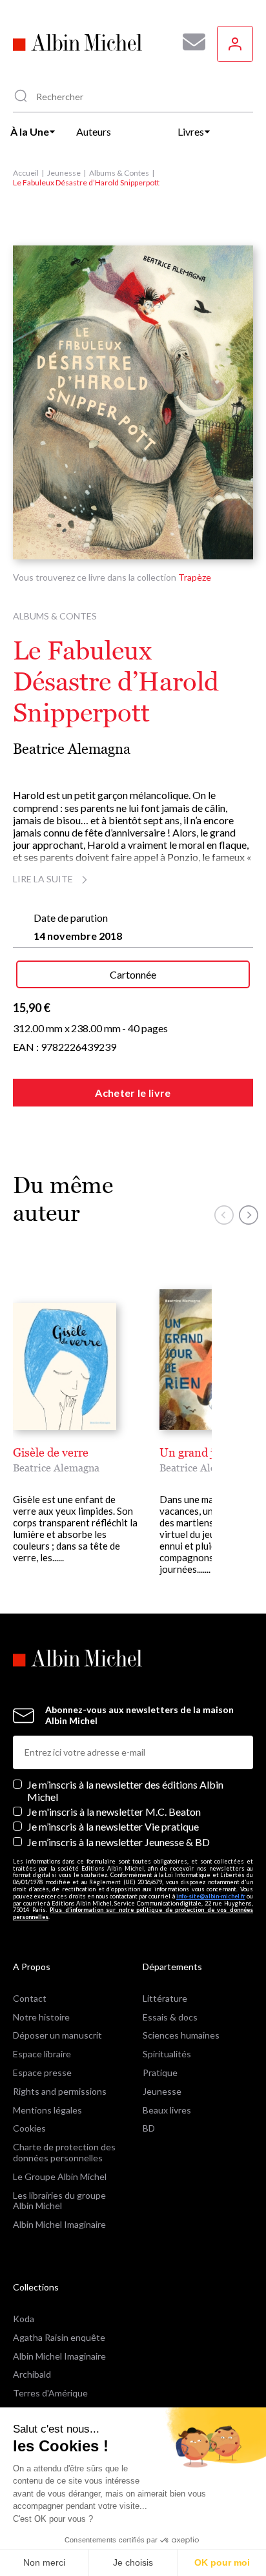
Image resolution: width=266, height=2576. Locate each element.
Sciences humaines (181, 2035)
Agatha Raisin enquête (59, 2337)
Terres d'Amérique (50, 2393)
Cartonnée (133, 974)
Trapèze (195, 577)
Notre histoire (41, 2017)
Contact (30, 1998)
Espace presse (42, 2072)
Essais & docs (170, 2017)
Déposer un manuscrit (57, 2035)
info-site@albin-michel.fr (211, 1896)
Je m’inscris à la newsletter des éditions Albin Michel (125, 1791)
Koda (24, 2319)
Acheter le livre (133, 1093)
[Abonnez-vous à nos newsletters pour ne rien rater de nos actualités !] (189, 42)
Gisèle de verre (51, 1452)
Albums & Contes (119, 173)
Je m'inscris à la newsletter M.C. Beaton (114, 1812)
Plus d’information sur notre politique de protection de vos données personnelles (133, 1913)
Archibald (32, 2374)
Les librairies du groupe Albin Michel (59, 2201)
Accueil (26, 173)
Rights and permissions (60, 2091)
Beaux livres (167, 2110)
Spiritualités (167, 2054)
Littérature (165, 1998)
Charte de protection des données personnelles (64, 2152)
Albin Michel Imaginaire (59, 2224)
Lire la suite (43, 879)
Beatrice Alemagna (72, 749)
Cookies (29, 2128)
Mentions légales (47, 2110)
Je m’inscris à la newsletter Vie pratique (113, 1826)
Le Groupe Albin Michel (60, 2176)
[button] (224, 1215)
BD (149, 2128)
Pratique (160, 2072)
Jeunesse (64, 173)
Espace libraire (42, 2054)
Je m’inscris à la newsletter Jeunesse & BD (118, 1842)
